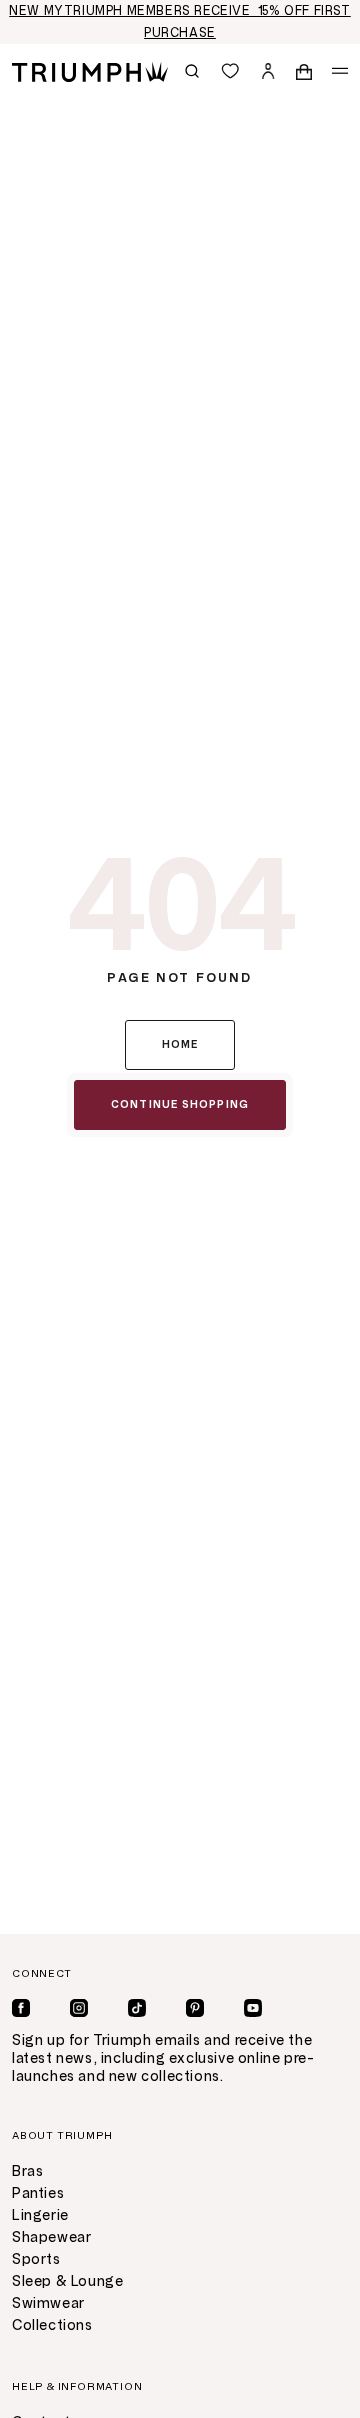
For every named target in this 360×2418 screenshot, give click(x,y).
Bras (27, 2171)
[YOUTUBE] (253, 2008)
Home (180, 1044)
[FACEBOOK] (21, 2008)
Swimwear (48, 2303)
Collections (52, 2325)
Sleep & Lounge (67, 2281)
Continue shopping (180, 1104)
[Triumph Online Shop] (90, 70)
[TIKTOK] (137, 2008)
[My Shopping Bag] (304, 71)
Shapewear (51, 2237)
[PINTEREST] (195, 2008)
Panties (38, 2193)
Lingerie (40, 2215)
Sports (36, 2259)
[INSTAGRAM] (79, 2008)
